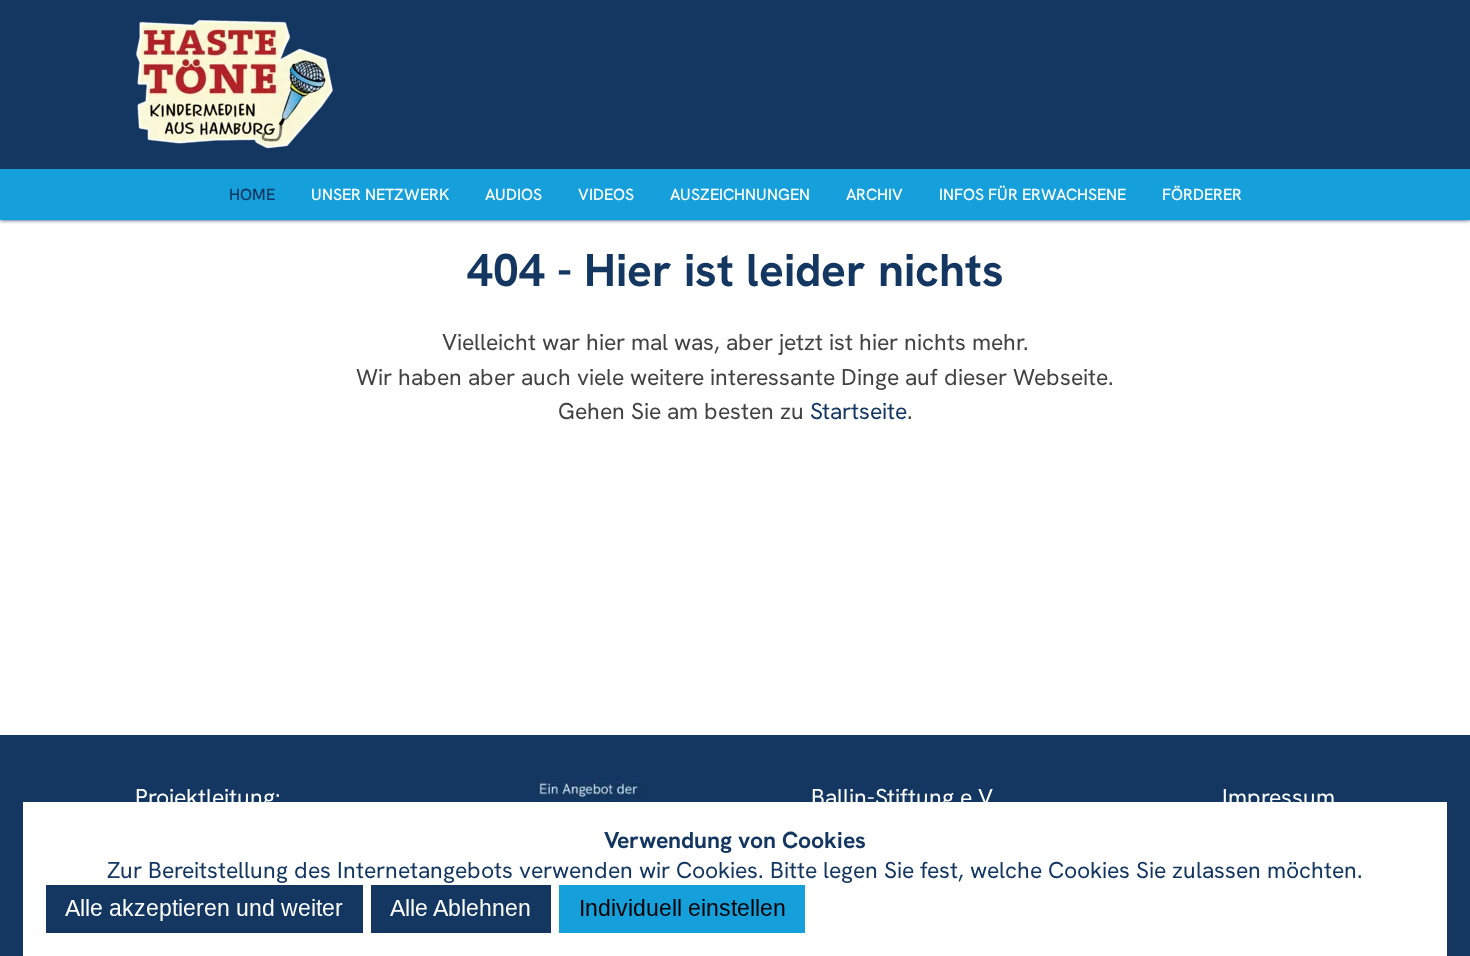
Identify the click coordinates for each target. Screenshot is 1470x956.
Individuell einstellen (682, 908)
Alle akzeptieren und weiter (204, 908)
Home (252, 194)
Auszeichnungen (740, 194)
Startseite (858, 411)
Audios (513, 194)
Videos (606, 194)
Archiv (874, 194)
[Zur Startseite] (735, 84)
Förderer (1202, 194)
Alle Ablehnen (460, 908)
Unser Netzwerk (380, 194)
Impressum (1278, 797)
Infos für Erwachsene (1032, 194)
